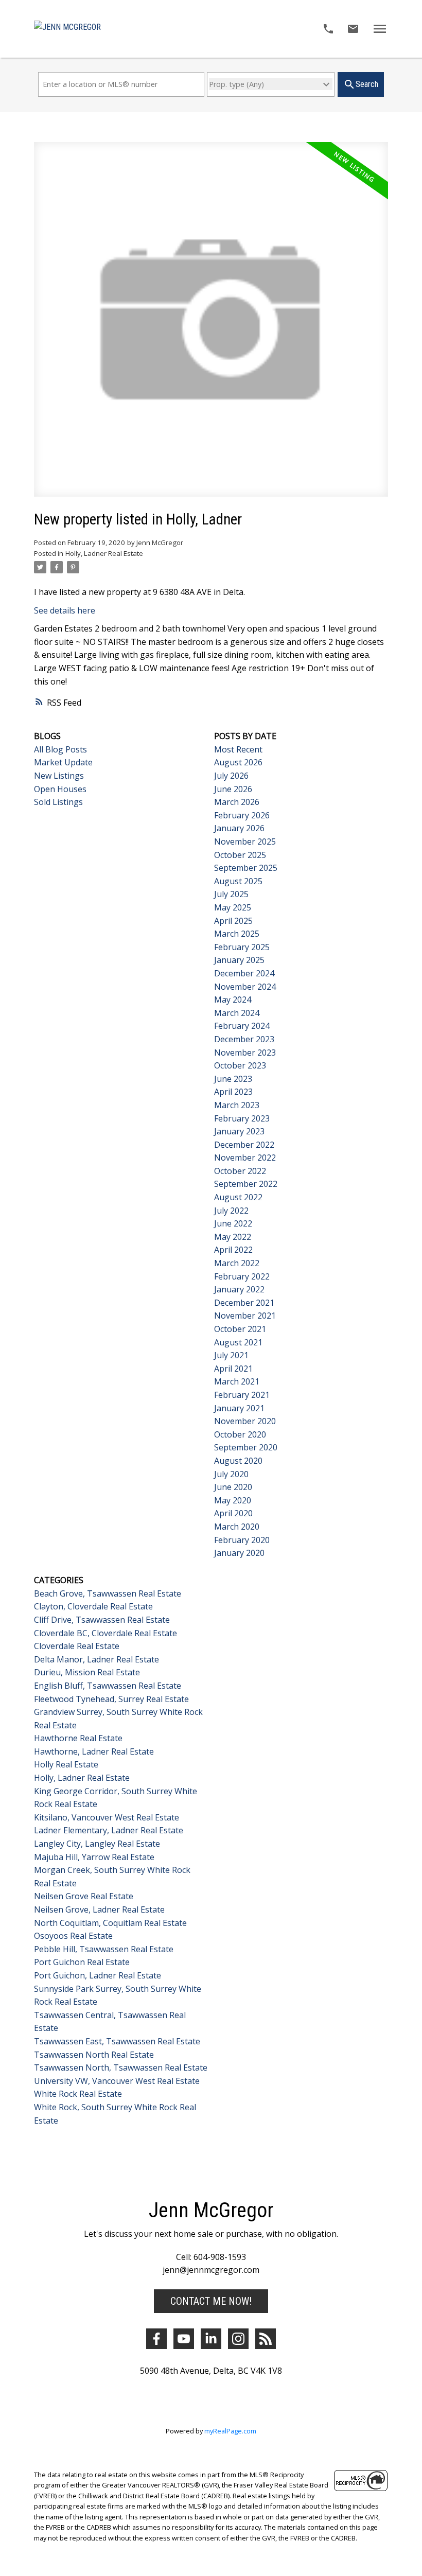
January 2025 (239, 960)
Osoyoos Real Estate (73, 1936)
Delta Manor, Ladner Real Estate (96, 1659)
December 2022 (244, 1145)
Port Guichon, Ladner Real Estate (98, 1975)
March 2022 (237, 1263)
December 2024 (244, 973)
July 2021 (231, 1355)
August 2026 (238, 762)
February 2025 (242, 947)
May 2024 (233, 1000)
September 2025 (246, 868)
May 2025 (233, 907)
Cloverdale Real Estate (77, 1646)
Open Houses (60, 789)
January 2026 (239, 828)
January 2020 (239, 1553)
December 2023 (244, 1039)
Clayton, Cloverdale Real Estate (93, 1606)
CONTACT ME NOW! (211, 2301)
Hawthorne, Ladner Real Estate (94, 1751)
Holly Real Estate (66, 1764)
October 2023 (240, 1065)
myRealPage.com (230, 2431)
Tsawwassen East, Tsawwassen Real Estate (117, 2041)
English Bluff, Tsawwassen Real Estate (108, 1686)
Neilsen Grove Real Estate (84, 1896)
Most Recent (238, 749)
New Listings (59, 776)
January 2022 (239, 1289)
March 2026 (237, 802)
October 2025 (240, 855)
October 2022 (240, 1171)
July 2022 (231, 1211)
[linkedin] (211, 2339)
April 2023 (233, 1092)
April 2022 (233, 1250)
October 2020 (240, 1434)
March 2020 (237, 1527)
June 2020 (233, 1487)
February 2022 (242, 1276)
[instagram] (238, 2339)
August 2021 (238, 1342)
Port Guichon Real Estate (82, 1962)
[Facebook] (156, 2339)
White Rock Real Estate (78, 2094)
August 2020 (238, 1461)
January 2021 (239, 1408)
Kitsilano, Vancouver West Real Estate (107, 1817)
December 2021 (244, 1303)
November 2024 (245, 987)
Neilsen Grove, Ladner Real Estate (99, 1909)
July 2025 (231, 894)
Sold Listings (58, 802)
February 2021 (242, 1395)
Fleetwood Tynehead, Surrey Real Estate (111, 1699)
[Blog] (266, 2339)
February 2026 (242, 815)
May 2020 (233, 1500)
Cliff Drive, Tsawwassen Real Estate (102, 1620)
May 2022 (233, 1237)
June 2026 (233, 789)
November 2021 (245, 1316)
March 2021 (237, 1381)
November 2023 (245, 1053)
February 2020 (242, 1540)
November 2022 (245, 1158)
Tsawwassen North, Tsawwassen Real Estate (121, 2067)
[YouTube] (184, 2339)
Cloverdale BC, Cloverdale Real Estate (105, 1633)
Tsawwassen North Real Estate (94, 2055)
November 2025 (245, 842)
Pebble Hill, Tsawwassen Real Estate (104, 1949)
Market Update (63, 762)
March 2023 (237, 1105)
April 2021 (233, 1369)
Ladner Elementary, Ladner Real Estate (109, 1830)
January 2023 (239, 1131)
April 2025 (233, 921)
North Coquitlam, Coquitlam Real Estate (110, 1923)
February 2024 (242, 1026)
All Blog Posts (60, 749)
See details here (65, 610)
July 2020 (231, 1474)
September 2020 (246, 1447)
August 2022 (238, 1197)
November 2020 (245, 1421)
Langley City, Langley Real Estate (97, 1844)
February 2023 (242, 1118)
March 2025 (237, 934)
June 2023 (233, 1079)
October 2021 (240, 1329)
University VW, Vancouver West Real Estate (117, 2081)
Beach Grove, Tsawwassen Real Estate (108, 1593)
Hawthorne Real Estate (78, 1738)
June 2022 (233, 1223)
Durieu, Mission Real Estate (87, 1672)
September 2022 (246, 1184)
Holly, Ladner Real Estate (104, 553)
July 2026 (231, 776)
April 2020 (233, 1513)
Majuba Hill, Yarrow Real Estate (94, 1857)
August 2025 (238, 881)
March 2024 (237, 1013)
